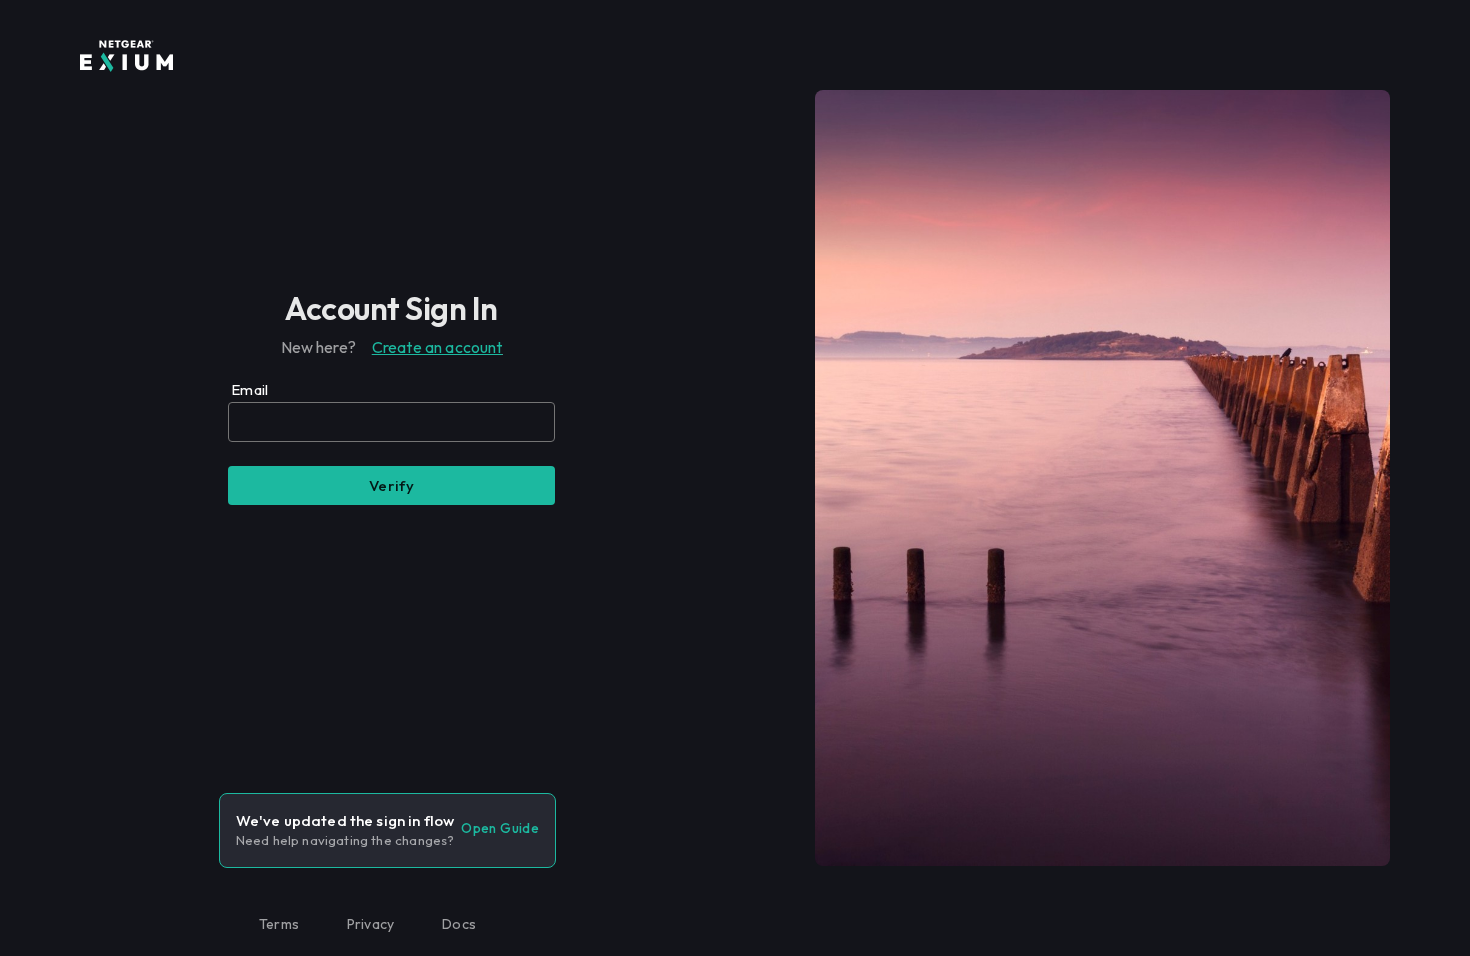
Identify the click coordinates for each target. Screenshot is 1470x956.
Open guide (500, 828)
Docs (459, 924)
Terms (279, 924)
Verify (392, 485)
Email (249, 390)
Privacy (370, 924)
